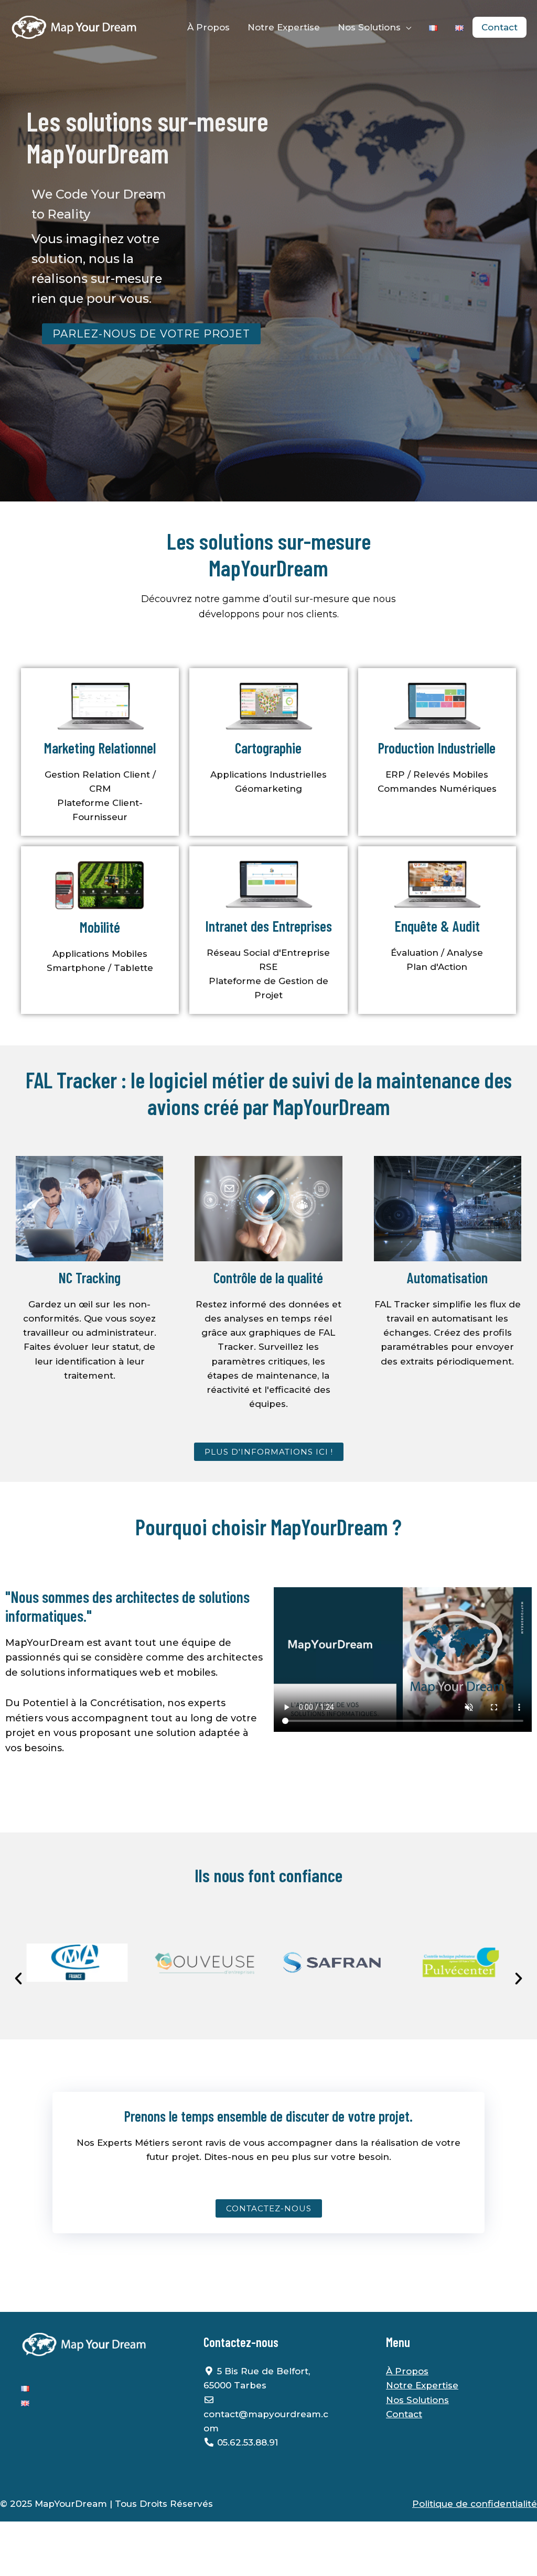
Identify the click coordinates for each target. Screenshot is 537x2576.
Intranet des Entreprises (268, 926)
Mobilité (100, 927)
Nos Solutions (369, 27)
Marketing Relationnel (100, 748)
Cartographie (268, 748)
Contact (500, 27)
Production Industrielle (437, 748)
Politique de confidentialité (475, 2504)
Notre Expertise (284, 27)
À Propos (208, 27)
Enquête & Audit (437, 926)
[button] (18, 1979)
